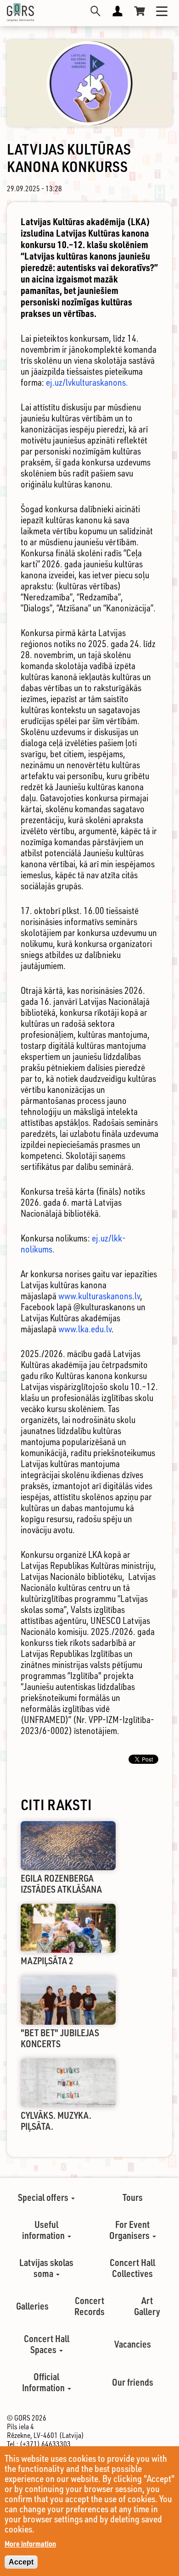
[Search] (95, 11)
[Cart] (140, 11)
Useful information (44, 2230)
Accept (21, 2562)
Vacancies (133, 2344)
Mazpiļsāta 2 (47, 1961)
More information (30, 2544)
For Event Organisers (130, 2230)
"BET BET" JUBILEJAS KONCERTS (60, 2038)
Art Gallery (147, 2306)
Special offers (44, 2197)
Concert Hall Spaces (47, 2344)
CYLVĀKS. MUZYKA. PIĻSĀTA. (56, 2121)
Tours (133, 2197)
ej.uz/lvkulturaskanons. (87, 382)
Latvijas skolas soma (46, 2268)
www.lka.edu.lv (85, 1329)
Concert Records (89, 2306)
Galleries (32, 2306)
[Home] (20, 12)
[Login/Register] (117, 11)
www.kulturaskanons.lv (99, 1296)
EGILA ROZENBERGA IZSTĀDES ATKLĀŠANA (61, 1884)
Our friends (133, 2382)
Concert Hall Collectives (132, 2268)
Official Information (44, 2382)
